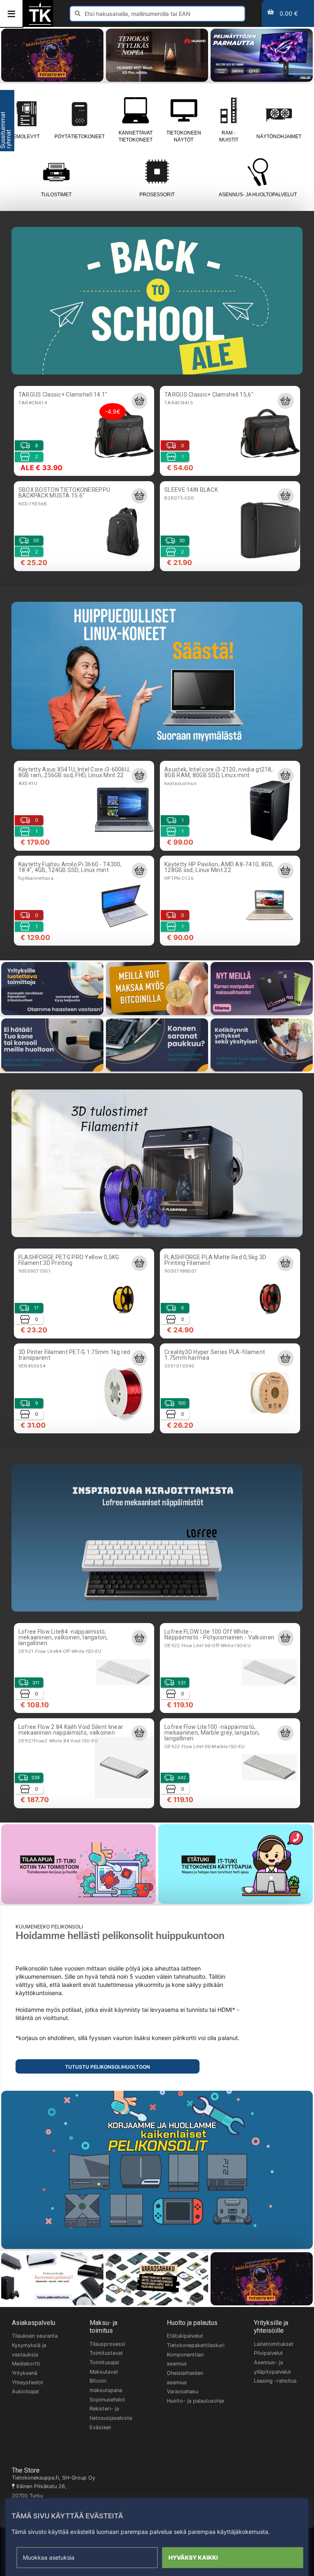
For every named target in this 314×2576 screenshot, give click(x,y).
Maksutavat (104, 2372)
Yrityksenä (25, 2373)
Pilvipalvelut (268, 2353)
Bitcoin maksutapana (106, 2385)
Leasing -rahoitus (275, 2381)
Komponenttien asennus (185, 2359)
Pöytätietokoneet (80, 137)
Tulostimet (56, 195)
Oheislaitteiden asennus (185, 2378)
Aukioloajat (26, 2391)
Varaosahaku (183, 2391)
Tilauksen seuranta (35, 2336)
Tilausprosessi (107, 2344)
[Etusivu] (40, 24)
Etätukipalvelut (185, 2336)
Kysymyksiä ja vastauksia (29, 2350)
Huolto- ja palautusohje (195, 2401)
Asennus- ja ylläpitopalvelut (273, 2367)
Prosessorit (157, 195)
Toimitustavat (106, 2353)
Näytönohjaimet (279, 137)
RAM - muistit (229, 136)
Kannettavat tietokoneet (136, 136)
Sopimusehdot (107, 2400)
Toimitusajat (104, 2362)
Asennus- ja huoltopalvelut (258, 195)
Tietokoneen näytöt (184, 136)
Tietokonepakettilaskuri (196, 2345)
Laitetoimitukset (274, 2344)
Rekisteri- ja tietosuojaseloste (111, 2413)
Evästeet (100, 2427)
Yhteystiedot (28, 2382)
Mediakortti (26, 2364)
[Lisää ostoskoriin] (139, 401)
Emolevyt (26, 137)
